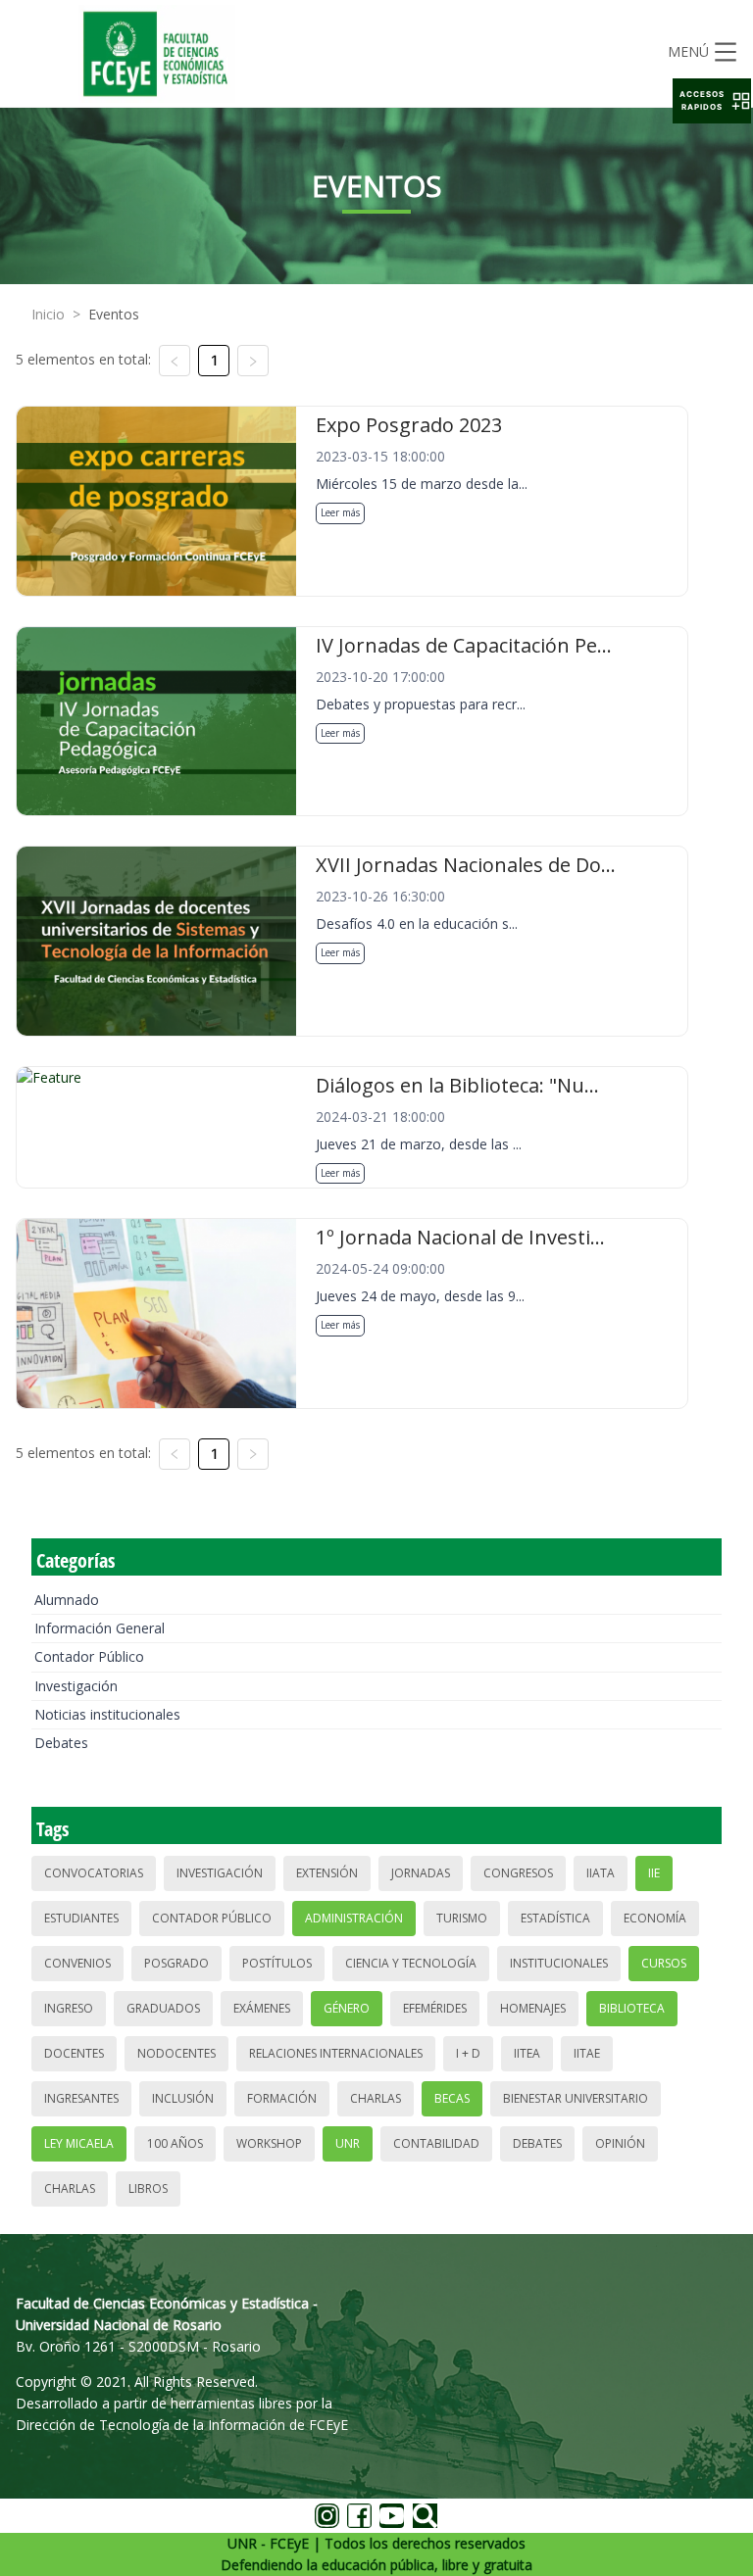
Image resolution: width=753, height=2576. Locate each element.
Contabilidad (436, 2143)
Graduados (163, 2008)
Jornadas (421, 1873)
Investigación (76, 1686)
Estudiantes (81, 1918)
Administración (354, 1918)
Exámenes (262, 2008)
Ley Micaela (79, 2143)
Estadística (555, 1918)
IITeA (527, 2053)
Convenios (77, 1963)
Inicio (48, 314)
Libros (148, 2188)
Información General (100, 1628)
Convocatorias (94, 1873)
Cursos (664, 1963)
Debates (61, 1743)
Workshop (269, 2143)
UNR (348, 2143)
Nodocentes (176, 2053)
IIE (654, 1873)
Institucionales (559, 1963)
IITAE (587, 2053)
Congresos (518, 1873)
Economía (655, 1918)
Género (347, 2008)
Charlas (376, 2098)
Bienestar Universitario (576, 2098)
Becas (452, 2098)
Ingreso (69, 2008)
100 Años (175, 2143)
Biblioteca (632, 2008)
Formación (282, 2098)
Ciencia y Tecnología (411, 1963)
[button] (712, 101)
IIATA (601, 1873)
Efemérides (435, 2008)
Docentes (74, 2053)
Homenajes (533, 2008)
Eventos (114, 314)
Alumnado (67, 1600)
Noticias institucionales (107, 1714)
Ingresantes (81, 2098)
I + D (468, 2053)
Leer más (340, 512)
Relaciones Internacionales (336, 2053)
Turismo (462, 1918)
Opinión (620, 2143)
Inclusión (183, 2098)
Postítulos (277, 1963)
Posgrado (176, 1963)
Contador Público (89, 1656)
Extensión (327, 1873)
